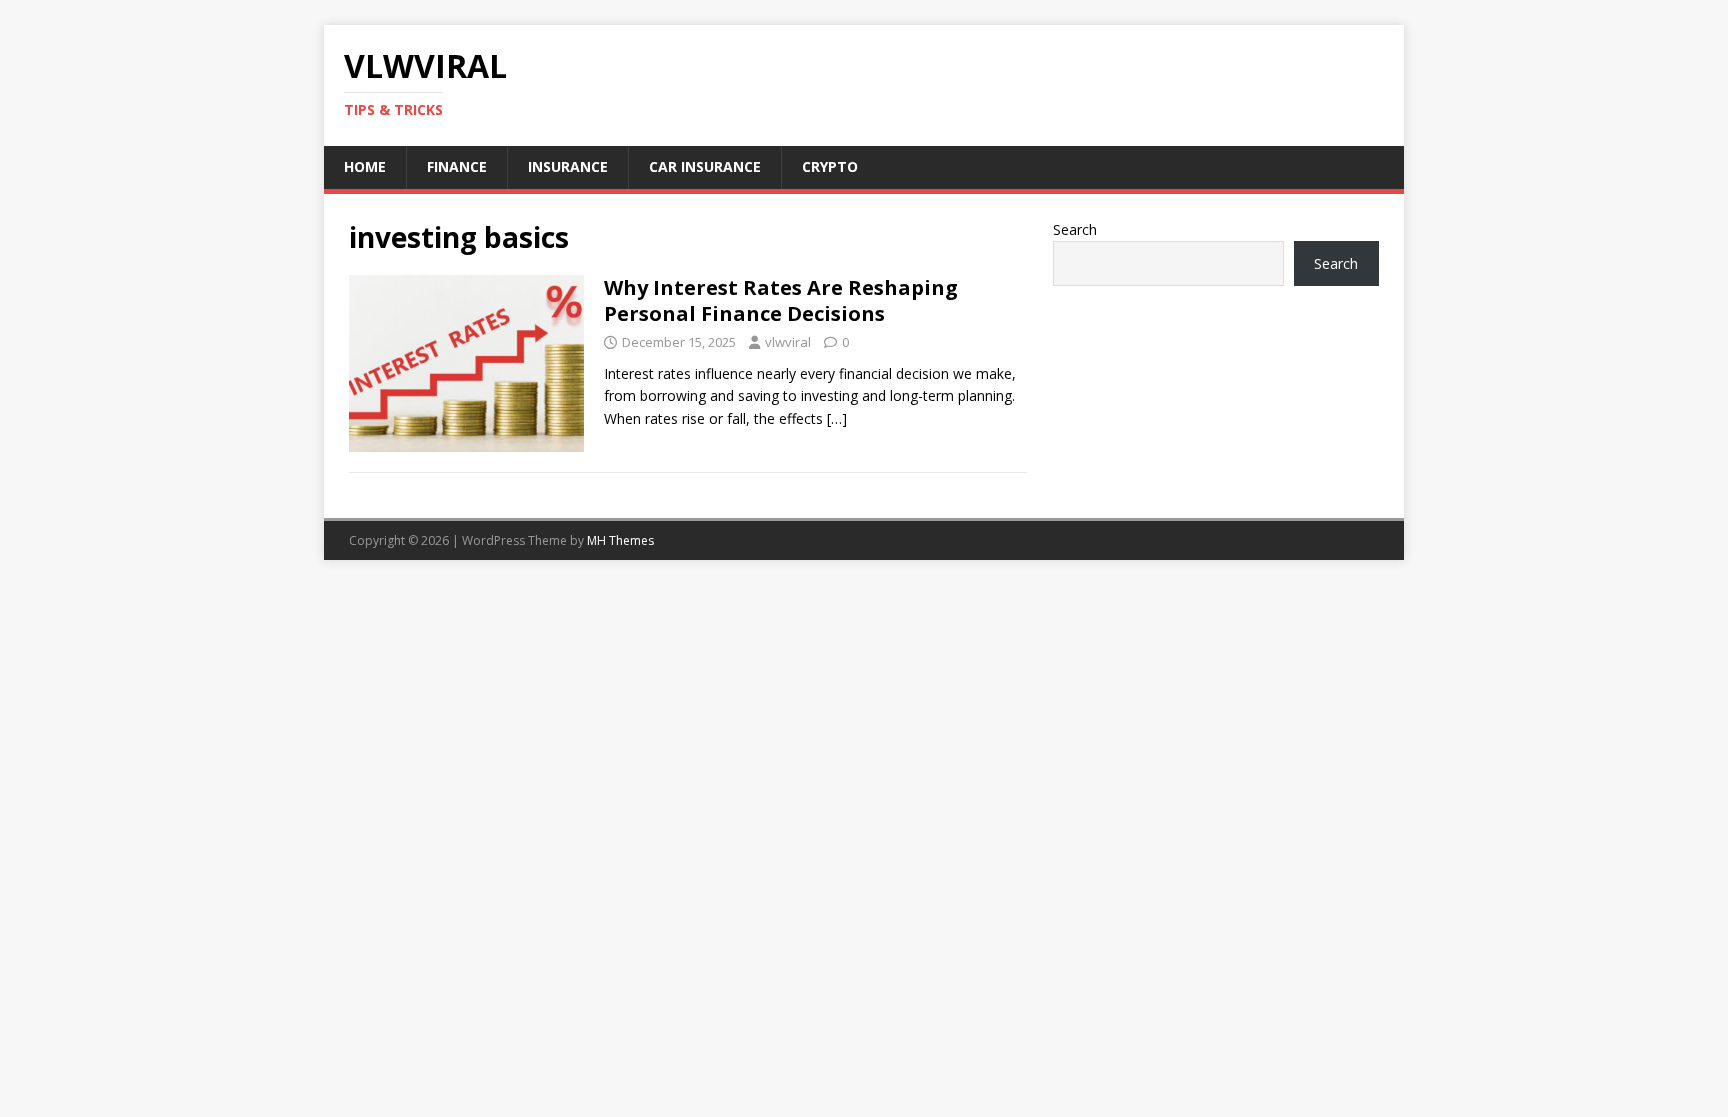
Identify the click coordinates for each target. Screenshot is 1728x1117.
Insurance (568, 166)
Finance (457, 166)
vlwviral (788, 342)
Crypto (830, 166)
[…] (837, 418)
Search (1075, 229)
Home (365, 166)
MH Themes (620, 540)
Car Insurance (705, 166)
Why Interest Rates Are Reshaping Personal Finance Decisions (781, 300)
